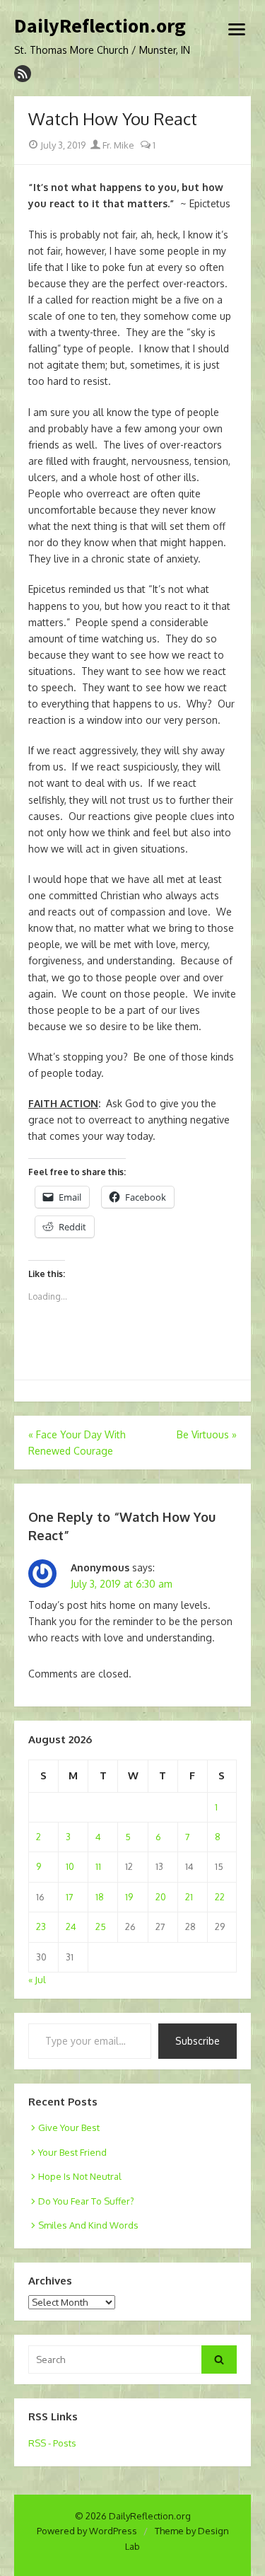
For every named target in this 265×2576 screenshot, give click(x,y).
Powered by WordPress (87, 2531)
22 (220, 1897)
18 (100, 1897)
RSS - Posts (52, 2443)
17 (70, 1897)
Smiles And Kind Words (88, 2225)
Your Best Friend (72, 2152)
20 (161, 1897)
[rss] (23, 74)
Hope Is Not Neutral (80, 2176)
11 (98, 1866)
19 (129, 1897)
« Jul (37, 1980)
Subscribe (198, 2041)
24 (71, 1927)
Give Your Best (69, 2127)
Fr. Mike (117, 145)
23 (41, 1927)
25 (101, 1927)
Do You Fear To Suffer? (86, 2201)
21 (189, 1897)
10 (70, 1866)
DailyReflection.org (100, 26)
